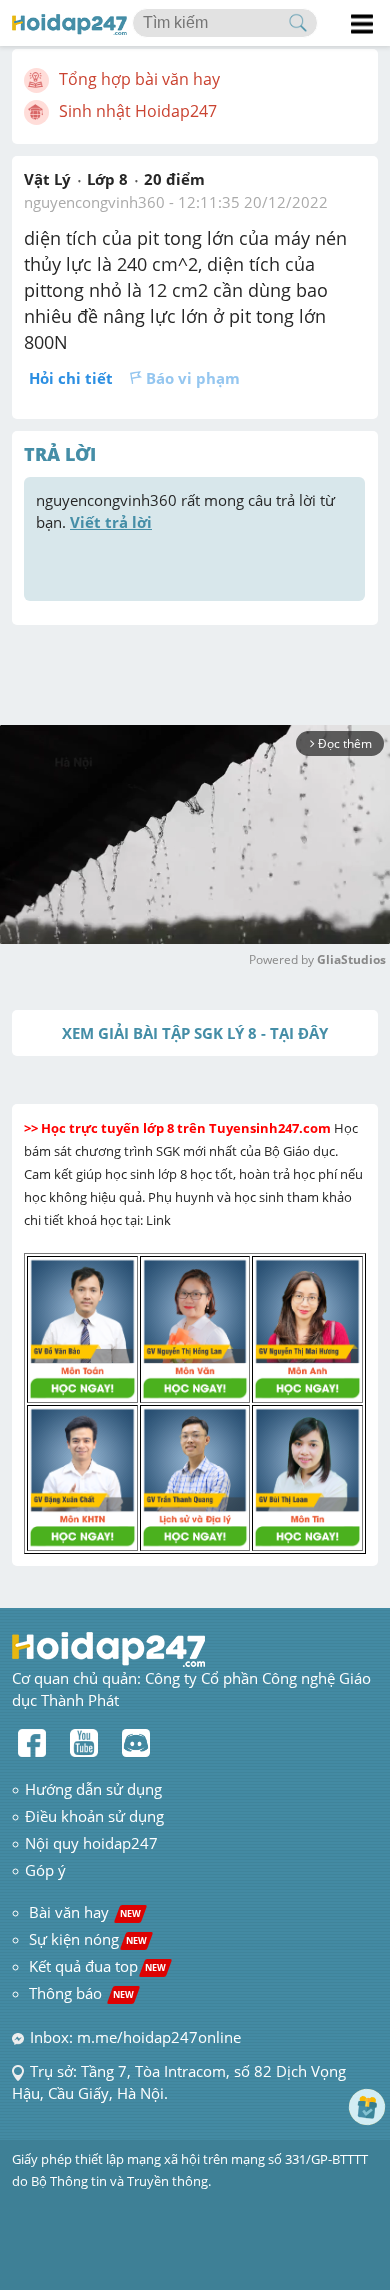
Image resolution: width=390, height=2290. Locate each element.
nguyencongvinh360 (94, 202)
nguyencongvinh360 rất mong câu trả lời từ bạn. (187, 511)
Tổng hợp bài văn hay (139, 79)
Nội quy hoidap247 (91, 1843)
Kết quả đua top (97, 1966)
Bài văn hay (83, 1912)
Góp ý (45, 1870)
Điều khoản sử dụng (94, 1816)
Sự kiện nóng (88, 1939)
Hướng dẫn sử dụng (93, 1789)
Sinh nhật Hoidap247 (138, 111)
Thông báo (81, 1993)
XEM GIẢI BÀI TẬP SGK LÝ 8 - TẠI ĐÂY (195, 1033)
